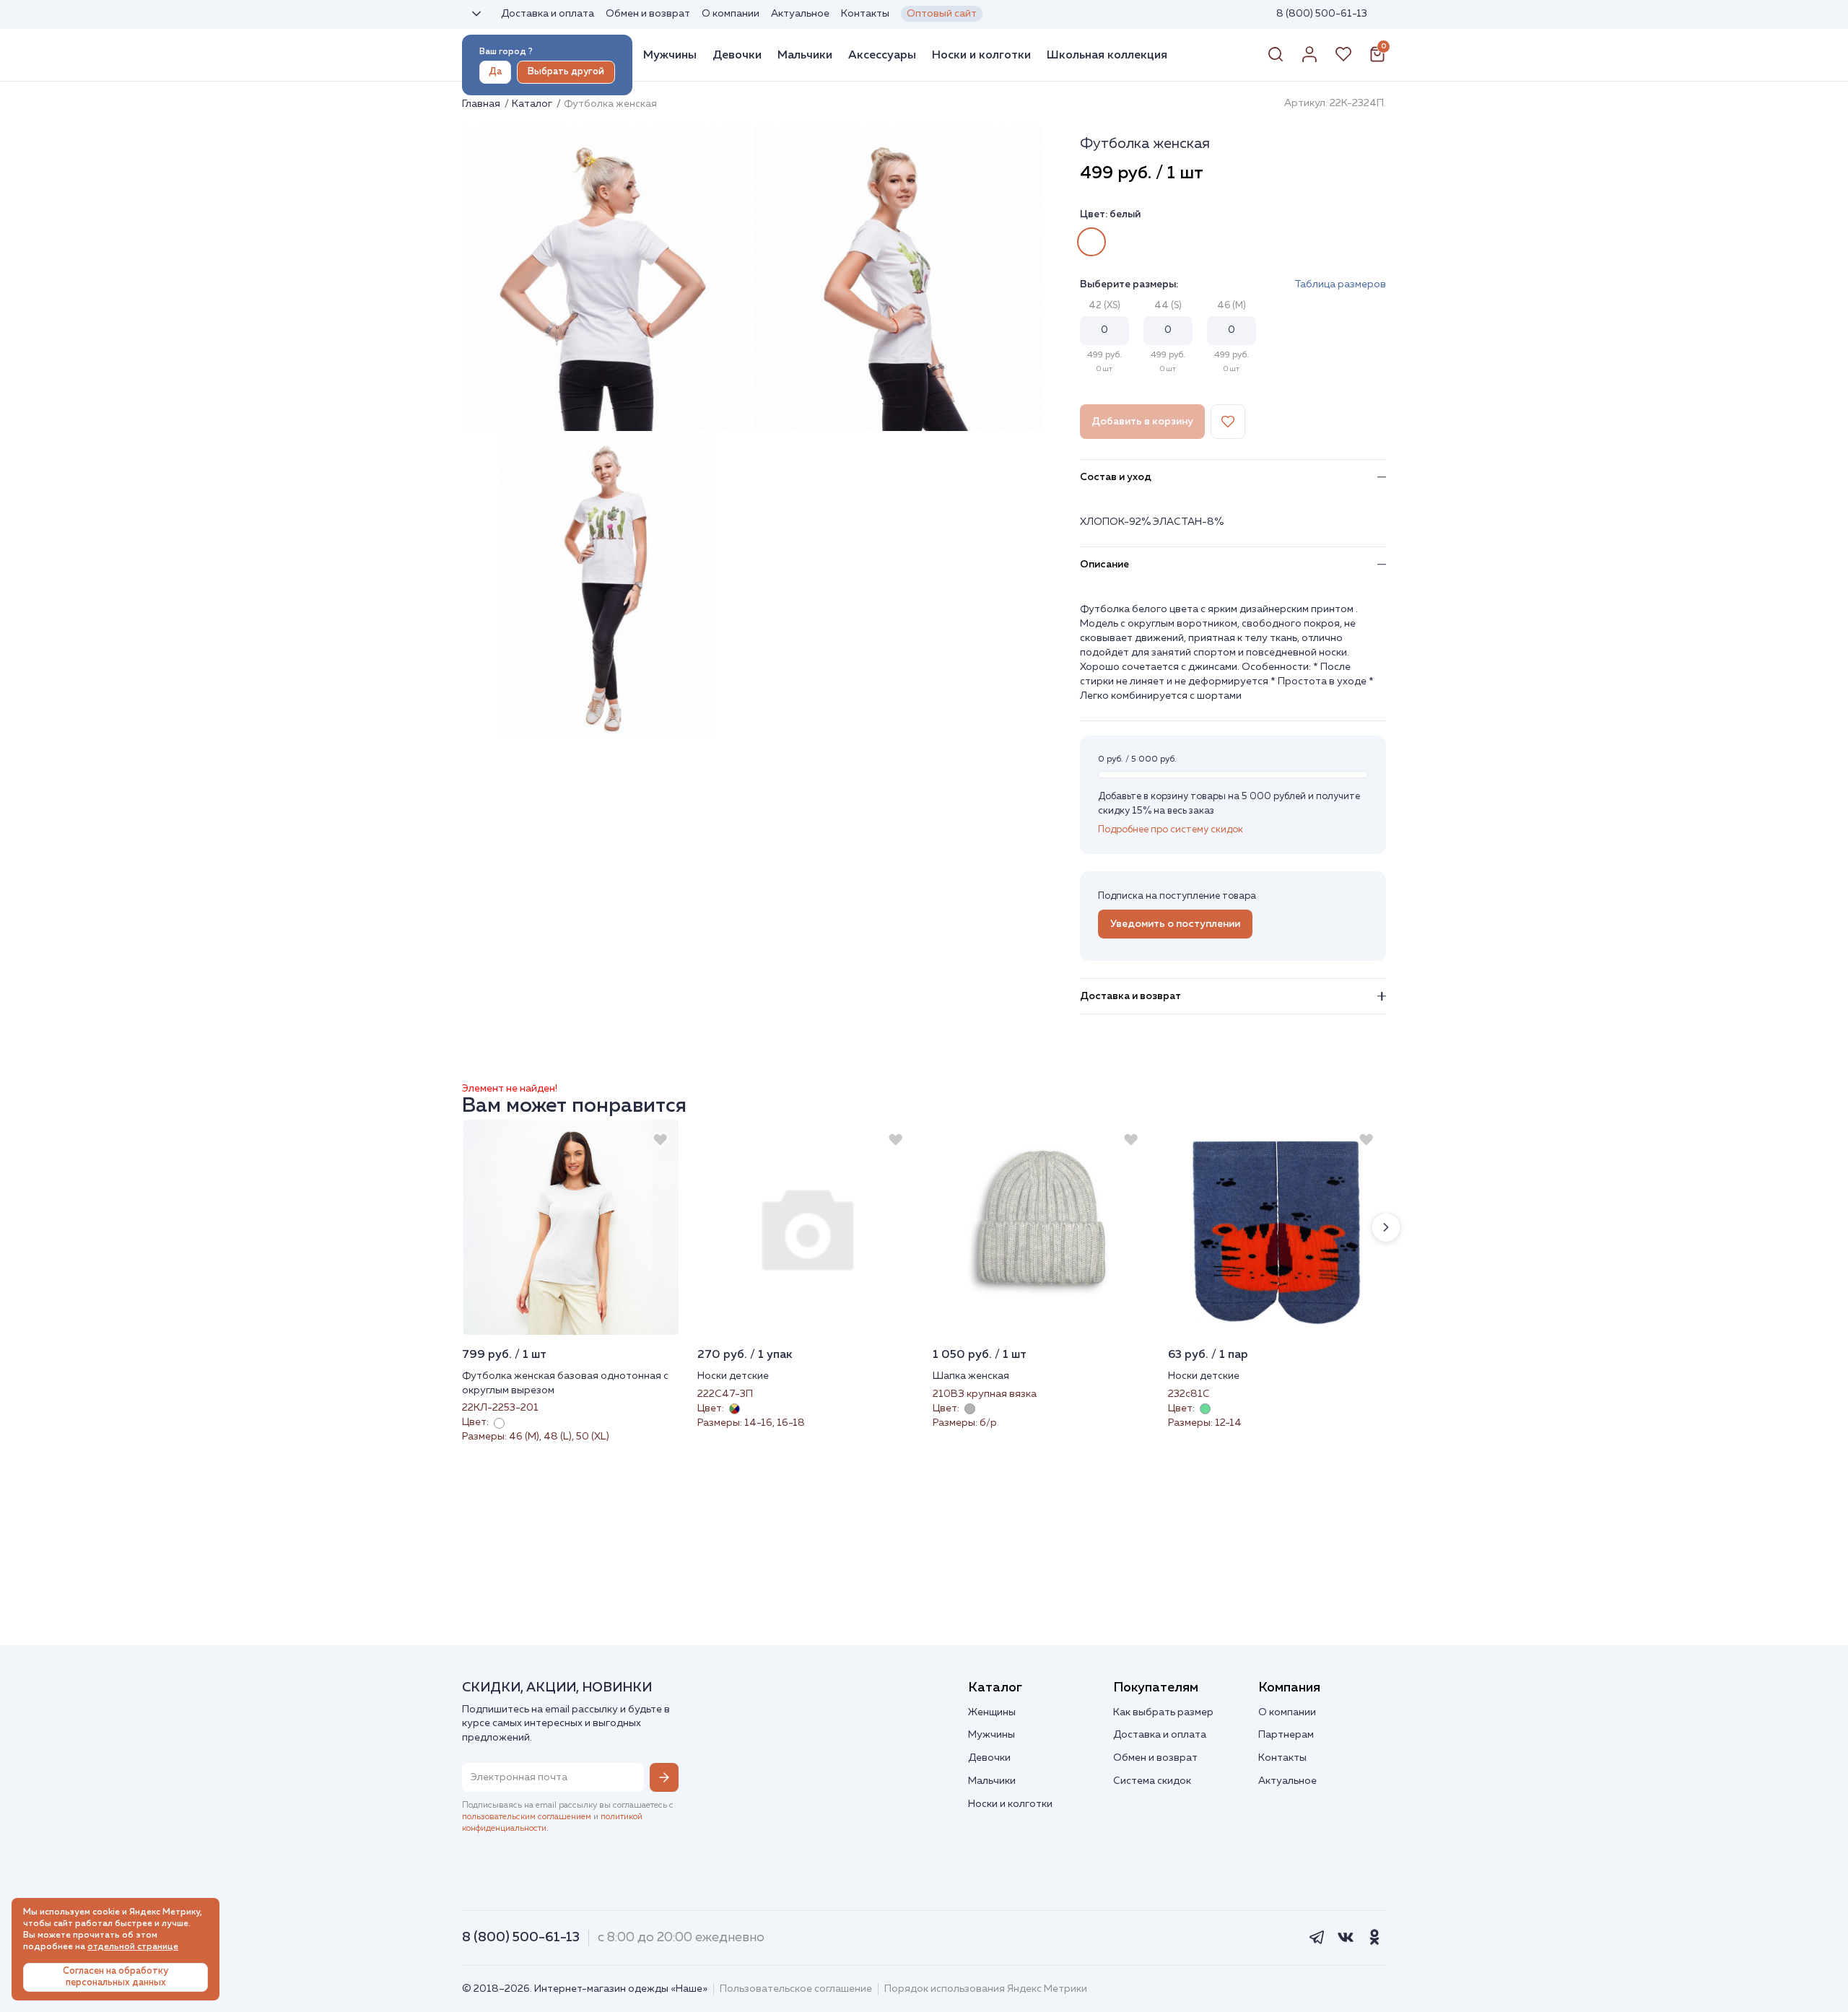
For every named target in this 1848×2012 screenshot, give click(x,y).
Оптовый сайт (942, 14)
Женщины (992, 1712)
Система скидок (1152, 1781)
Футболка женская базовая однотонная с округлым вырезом (565, 1383)
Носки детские (733, 1376)
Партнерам (1286, 1735)
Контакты (865, 14)
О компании (731, 14)
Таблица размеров (1340, 284)
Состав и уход (1116, 477)
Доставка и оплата (548, 14)
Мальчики (805, 55)
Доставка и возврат (1130, 996)
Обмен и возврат (648, 14)
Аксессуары (882, 55)
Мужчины (670, 55)
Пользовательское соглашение (796, 1989)
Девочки (737, 55)
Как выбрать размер (1163, 1712)
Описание (1104, 565)
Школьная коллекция (1107, 55)
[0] (1377, 60)
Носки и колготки (981, 55)
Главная (482, 104)
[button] (1386, 1227)
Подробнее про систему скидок (1171, 830)
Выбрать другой (566, 72)
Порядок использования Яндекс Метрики (986, 1989)
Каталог (533, 104)
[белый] (1091, 242)
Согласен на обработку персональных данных (115, 1977)
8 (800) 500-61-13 (1322, 14)
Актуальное (800, 14)
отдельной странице (133, 1947)
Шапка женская (971, 1376)
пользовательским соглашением (527, 1817)
